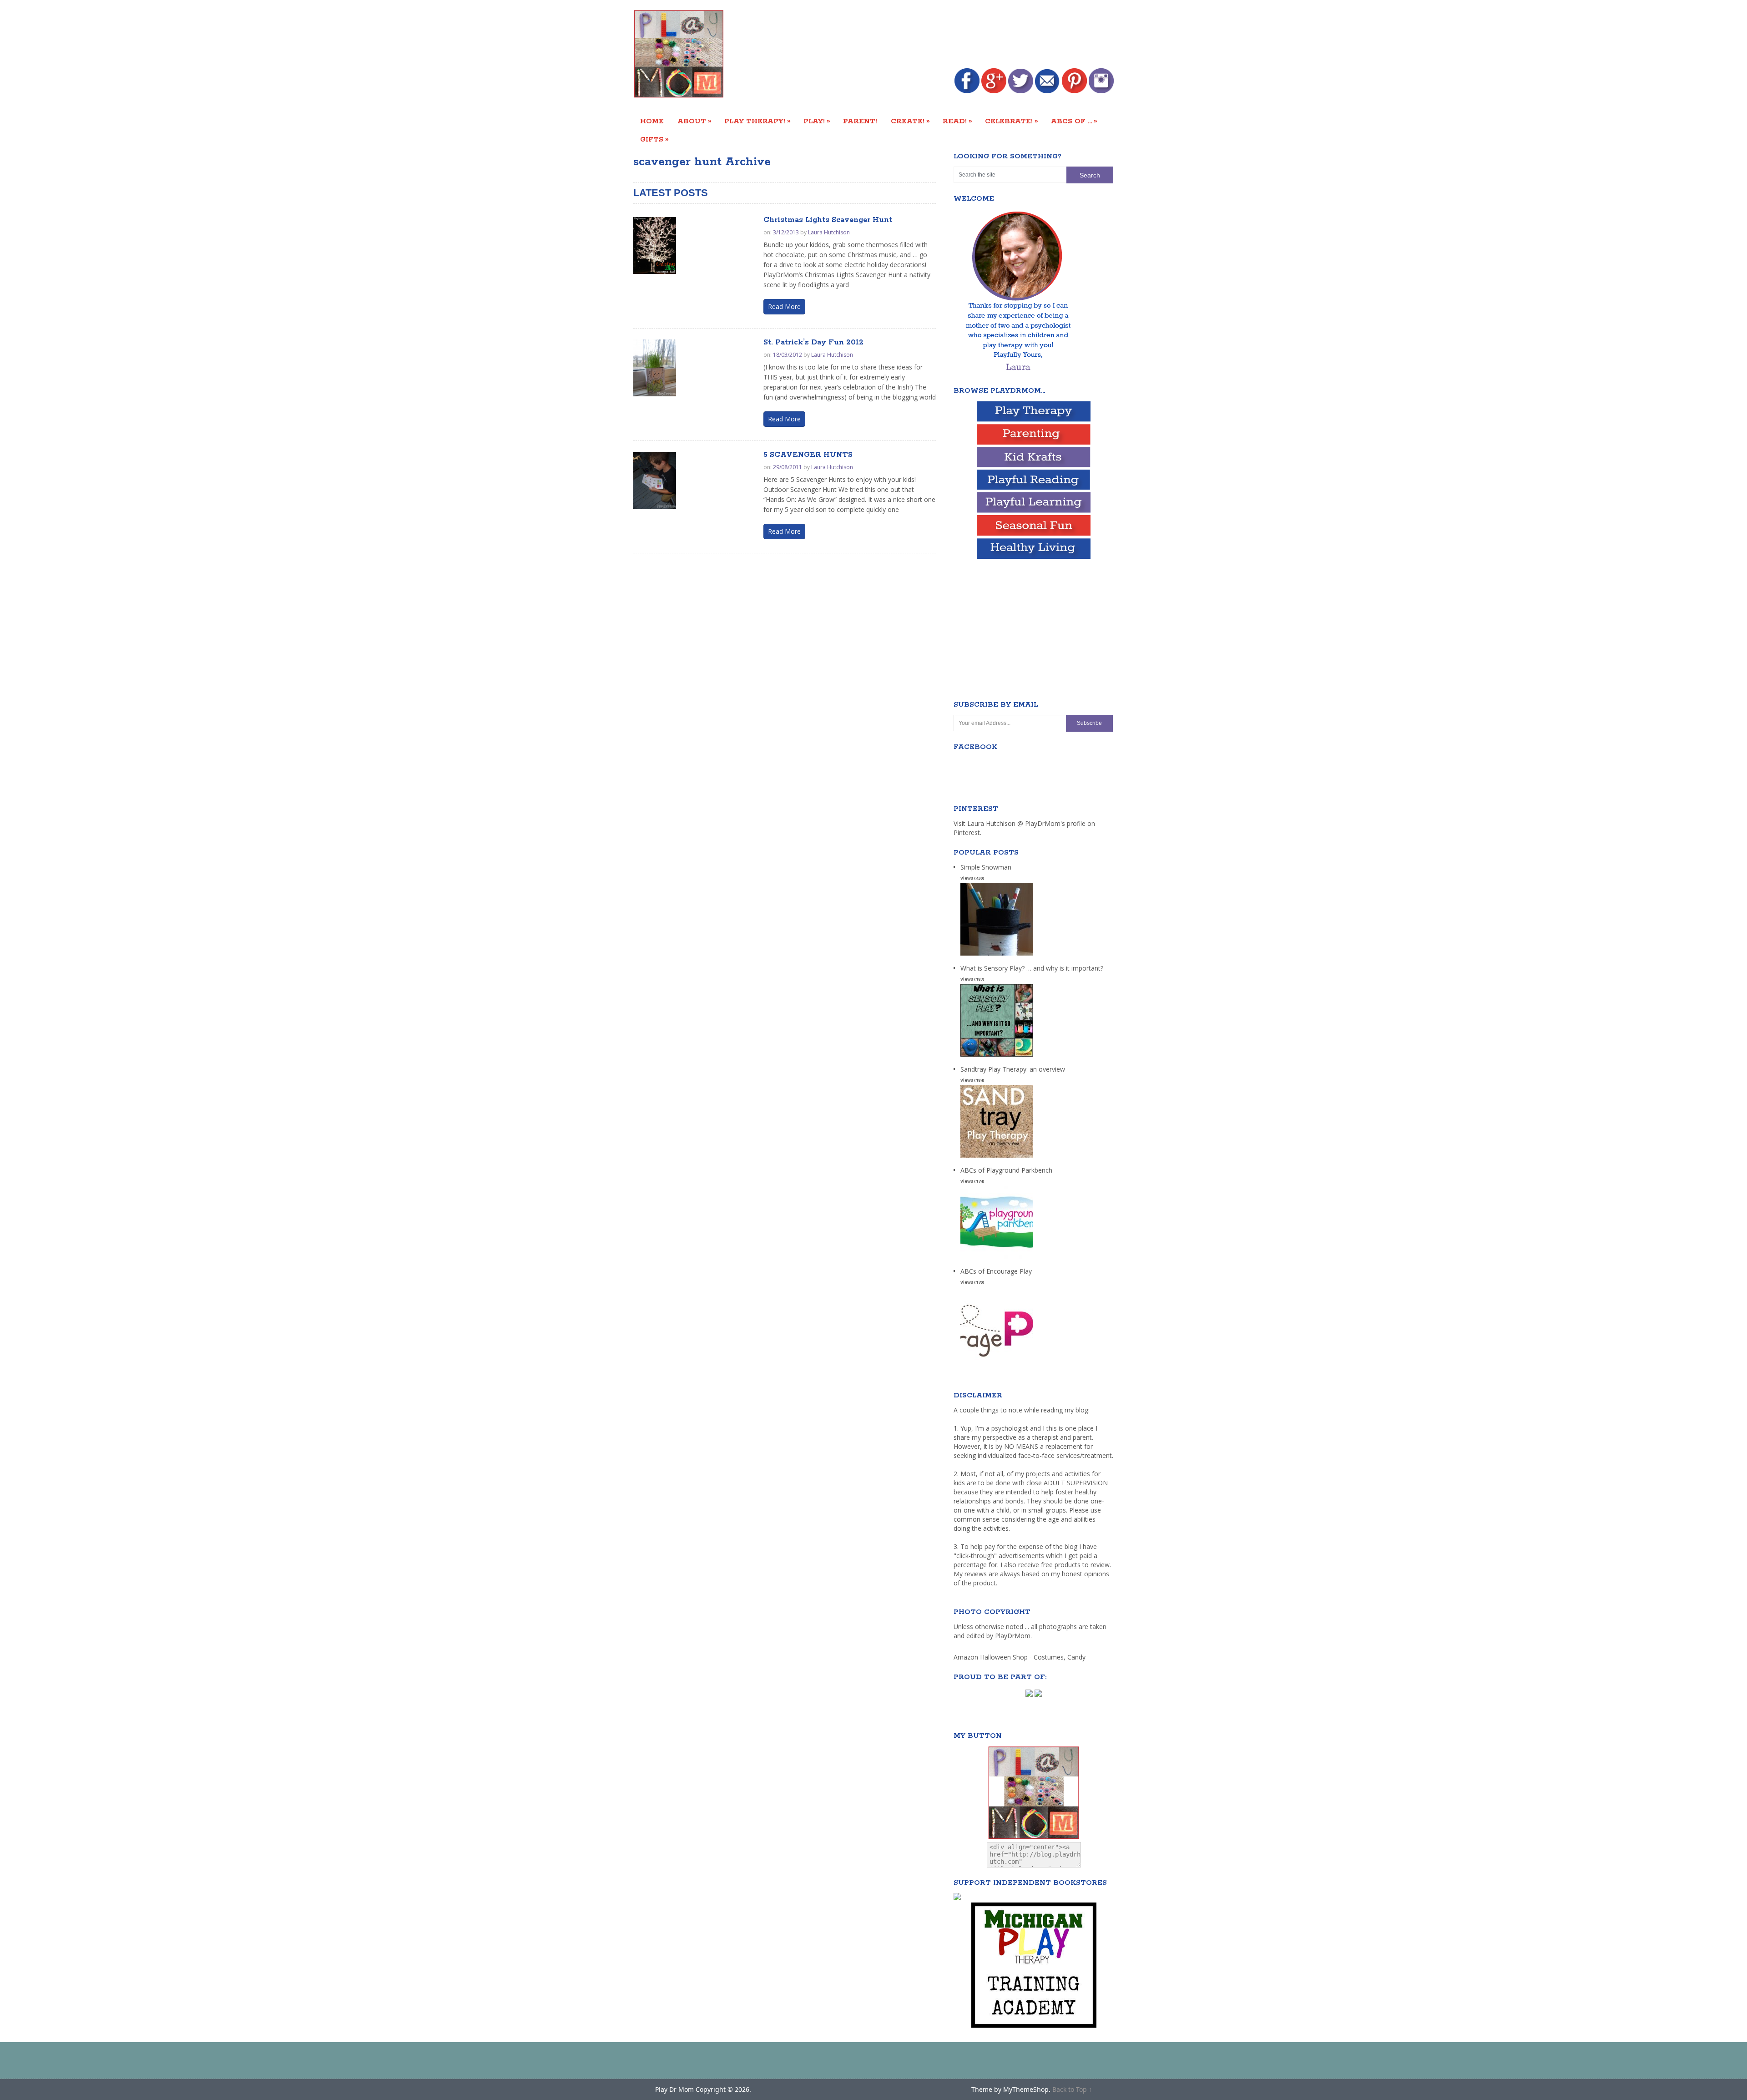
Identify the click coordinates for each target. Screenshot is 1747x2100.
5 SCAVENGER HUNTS (808, 455)
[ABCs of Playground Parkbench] (997, 1259)
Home (652, 121)
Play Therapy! (757, 121)
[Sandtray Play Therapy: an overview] (997, 1158)
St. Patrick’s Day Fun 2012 (813, 342)
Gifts (654, 139)
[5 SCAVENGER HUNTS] (655, 480)
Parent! (860, 121)
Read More (784, 306)
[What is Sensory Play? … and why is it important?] (997, 1057)
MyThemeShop (1026, 2089)
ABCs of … (1074, 121)
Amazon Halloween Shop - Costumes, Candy (1020, 1657)
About (694, 121)
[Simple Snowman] (997, 956)
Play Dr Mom (674, 2089)
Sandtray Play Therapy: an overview (1013, 1069)
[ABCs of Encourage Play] (997, 1360)
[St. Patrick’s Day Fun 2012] (655, 368)
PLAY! (817, 121)
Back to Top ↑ (1072, 2089)
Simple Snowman (986, 867)
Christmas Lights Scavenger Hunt (828, 220)
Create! (910, 121)
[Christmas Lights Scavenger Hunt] (655, 245)
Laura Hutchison (829, 232)
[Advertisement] (948, 35)
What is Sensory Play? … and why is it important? (1032, 968)
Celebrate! (1012, 121)
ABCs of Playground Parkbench (1006, 1170)
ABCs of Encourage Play (996, 1271)
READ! (957, 121)
